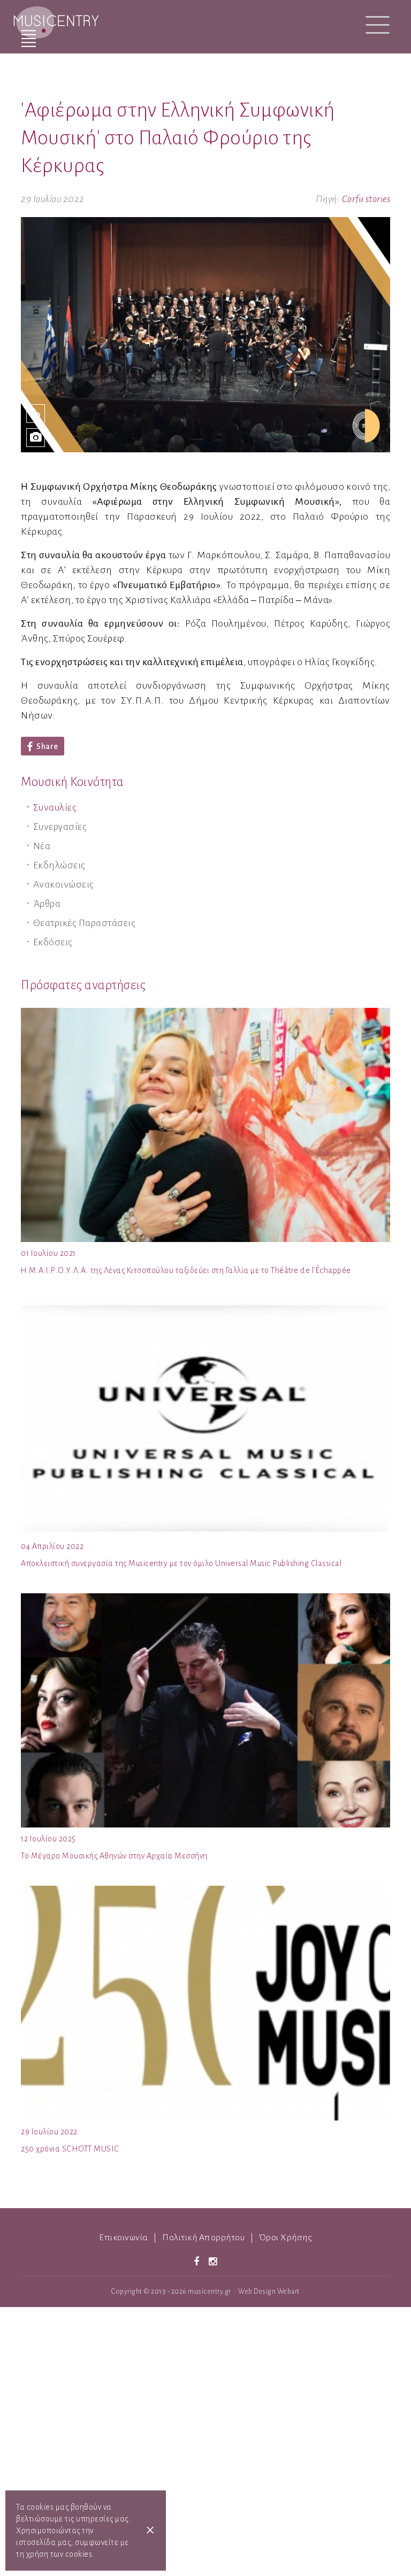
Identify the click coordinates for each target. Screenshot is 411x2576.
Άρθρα (47, 904)
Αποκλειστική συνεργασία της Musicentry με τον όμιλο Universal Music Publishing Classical (181, 1563)
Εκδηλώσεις (59, 865)
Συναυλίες (55, 807)
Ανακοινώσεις (64, 884)
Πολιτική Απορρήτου (203, 2238)
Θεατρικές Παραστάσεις (85, 923)
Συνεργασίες (60, 827)
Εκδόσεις (53, 942)
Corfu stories (366, 199)
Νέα (42, 846)
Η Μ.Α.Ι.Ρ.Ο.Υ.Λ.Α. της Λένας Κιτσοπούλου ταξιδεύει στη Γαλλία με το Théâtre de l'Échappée (186, 1270)
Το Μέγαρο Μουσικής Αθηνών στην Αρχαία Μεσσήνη (114, 1856)
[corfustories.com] (36, 414)
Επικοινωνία (124, 2238)
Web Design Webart (269, 2292)
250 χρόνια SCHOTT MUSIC (70, 2149)
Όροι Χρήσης (286, 2238)
